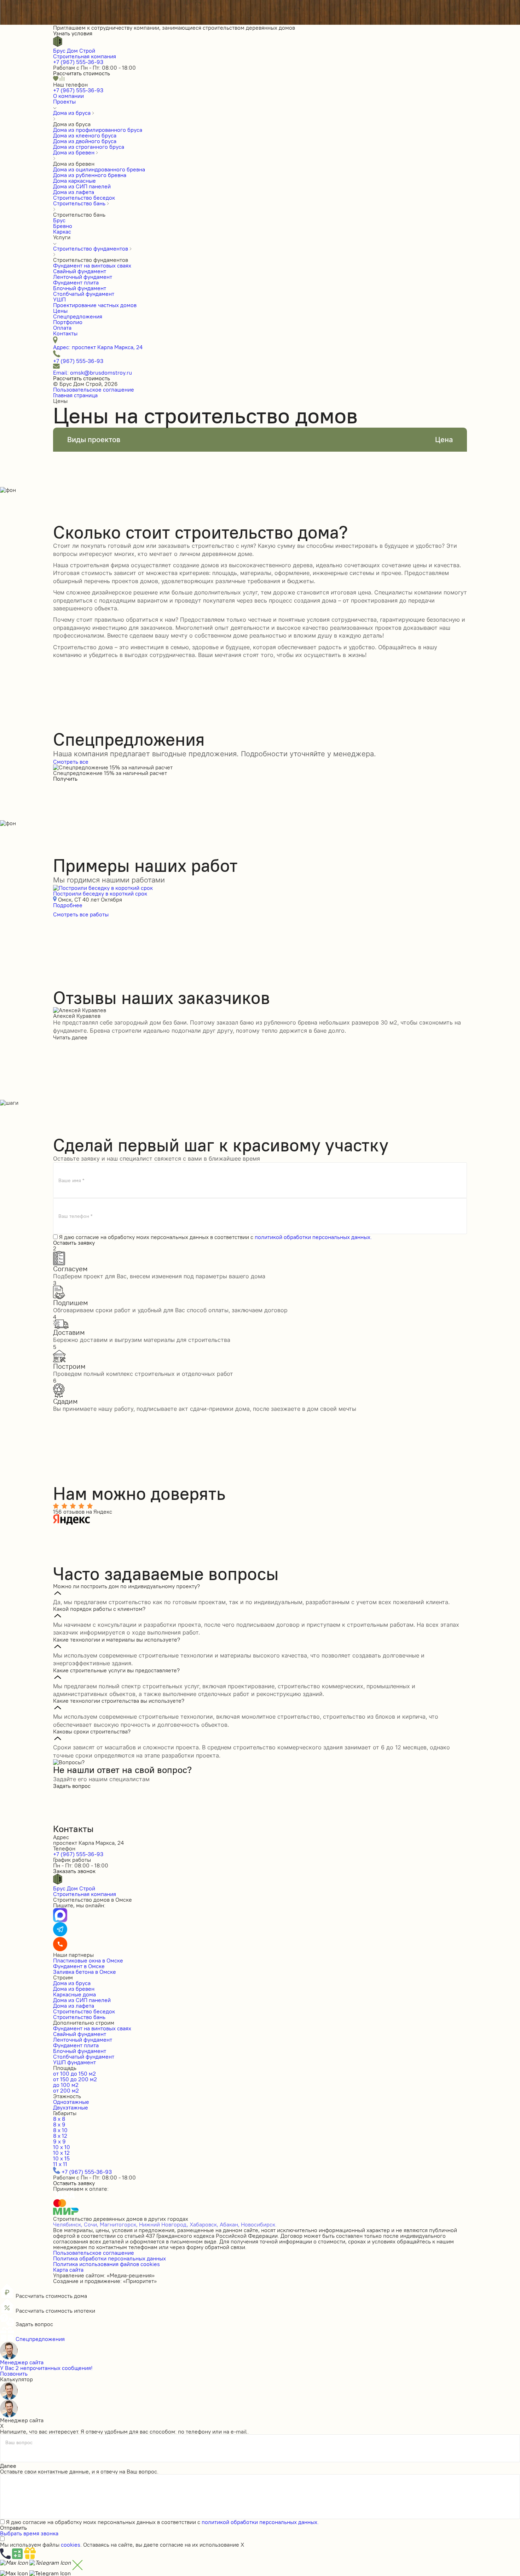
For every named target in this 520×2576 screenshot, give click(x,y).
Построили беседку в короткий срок (100, 893)
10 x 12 (61, 2153)
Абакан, (230, 2224)
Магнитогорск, (119, 2224)
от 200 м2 (66, 2090)
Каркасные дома (74, 1994)
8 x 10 (60, 2130)
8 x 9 (59, 2124)
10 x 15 (61, 2158)
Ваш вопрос (19, 2443)
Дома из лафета (74, 2006)
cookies (71, 2545)
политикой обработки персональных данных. (313, 1237)
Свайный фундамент (80, 2034)
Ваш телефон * (75, 1216)
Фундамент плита (76, 2045)
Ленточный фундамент (83, 2040)
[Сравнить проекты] (62, 79)
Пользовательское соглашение (94, 389)
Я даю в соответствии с (215, 1237)
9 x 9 (59, 2141)
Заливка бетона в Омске (85, 1972)
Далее (8, 2466)
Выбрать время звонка (29, 2533)
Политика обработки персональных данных (109, 2258)
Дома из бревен (74, 1989)
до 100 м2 (66, 2085)
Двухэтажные (71, 2107)
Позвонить (14, 2373)
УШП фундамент (74, 2062)
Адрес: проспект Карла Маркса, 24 (98, 347)
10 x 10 (62, 2147)
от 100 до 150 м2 (74, 2073)
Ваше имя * (71, 1180)
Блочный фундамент (80, 2051)
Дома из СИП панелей (82, 2000)
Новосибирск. (259, 2224)
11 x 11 (60, 2164)
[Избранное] (56, 79)
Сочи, (91, 2224)
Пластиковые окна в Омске (88, 1960)
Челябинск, (68, 2224)
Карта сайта (68, 2270)
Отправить (13, 2528)
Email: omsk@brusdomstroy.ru (93, 372)
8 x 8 (59, 2119)
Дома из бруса (72, 1983)
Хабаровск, (204, 2224)
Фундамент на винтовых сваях (92, 2028)
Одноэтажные (71, 2102)
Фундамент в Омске (79, 1966)
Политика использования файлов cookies (106, 2264)
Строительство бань (79, 2017)
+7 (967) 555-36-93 (78, 62)
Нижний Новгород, (164, 2224)
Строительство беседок (84, 2011)
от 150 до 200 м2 (75, 2079)
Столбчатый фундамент (84, 2056)
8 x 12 (60, 2136)
